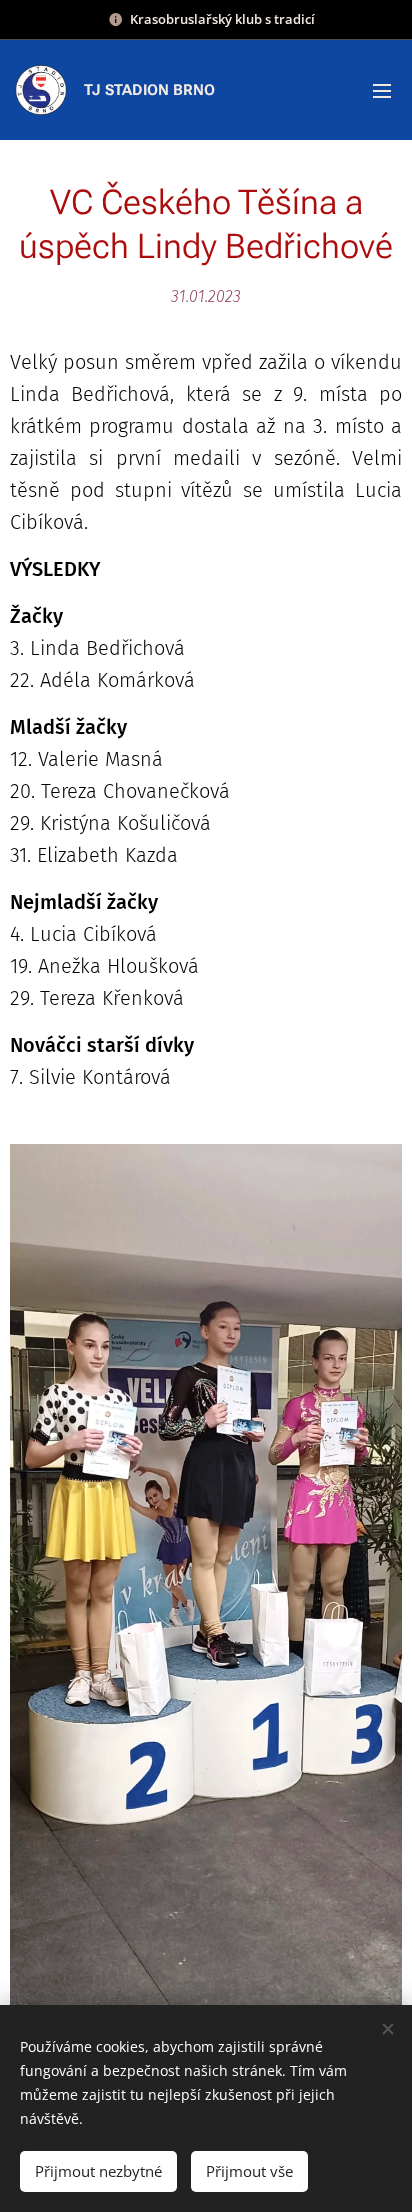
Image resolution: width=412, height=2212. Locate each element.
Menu (382, 90)
